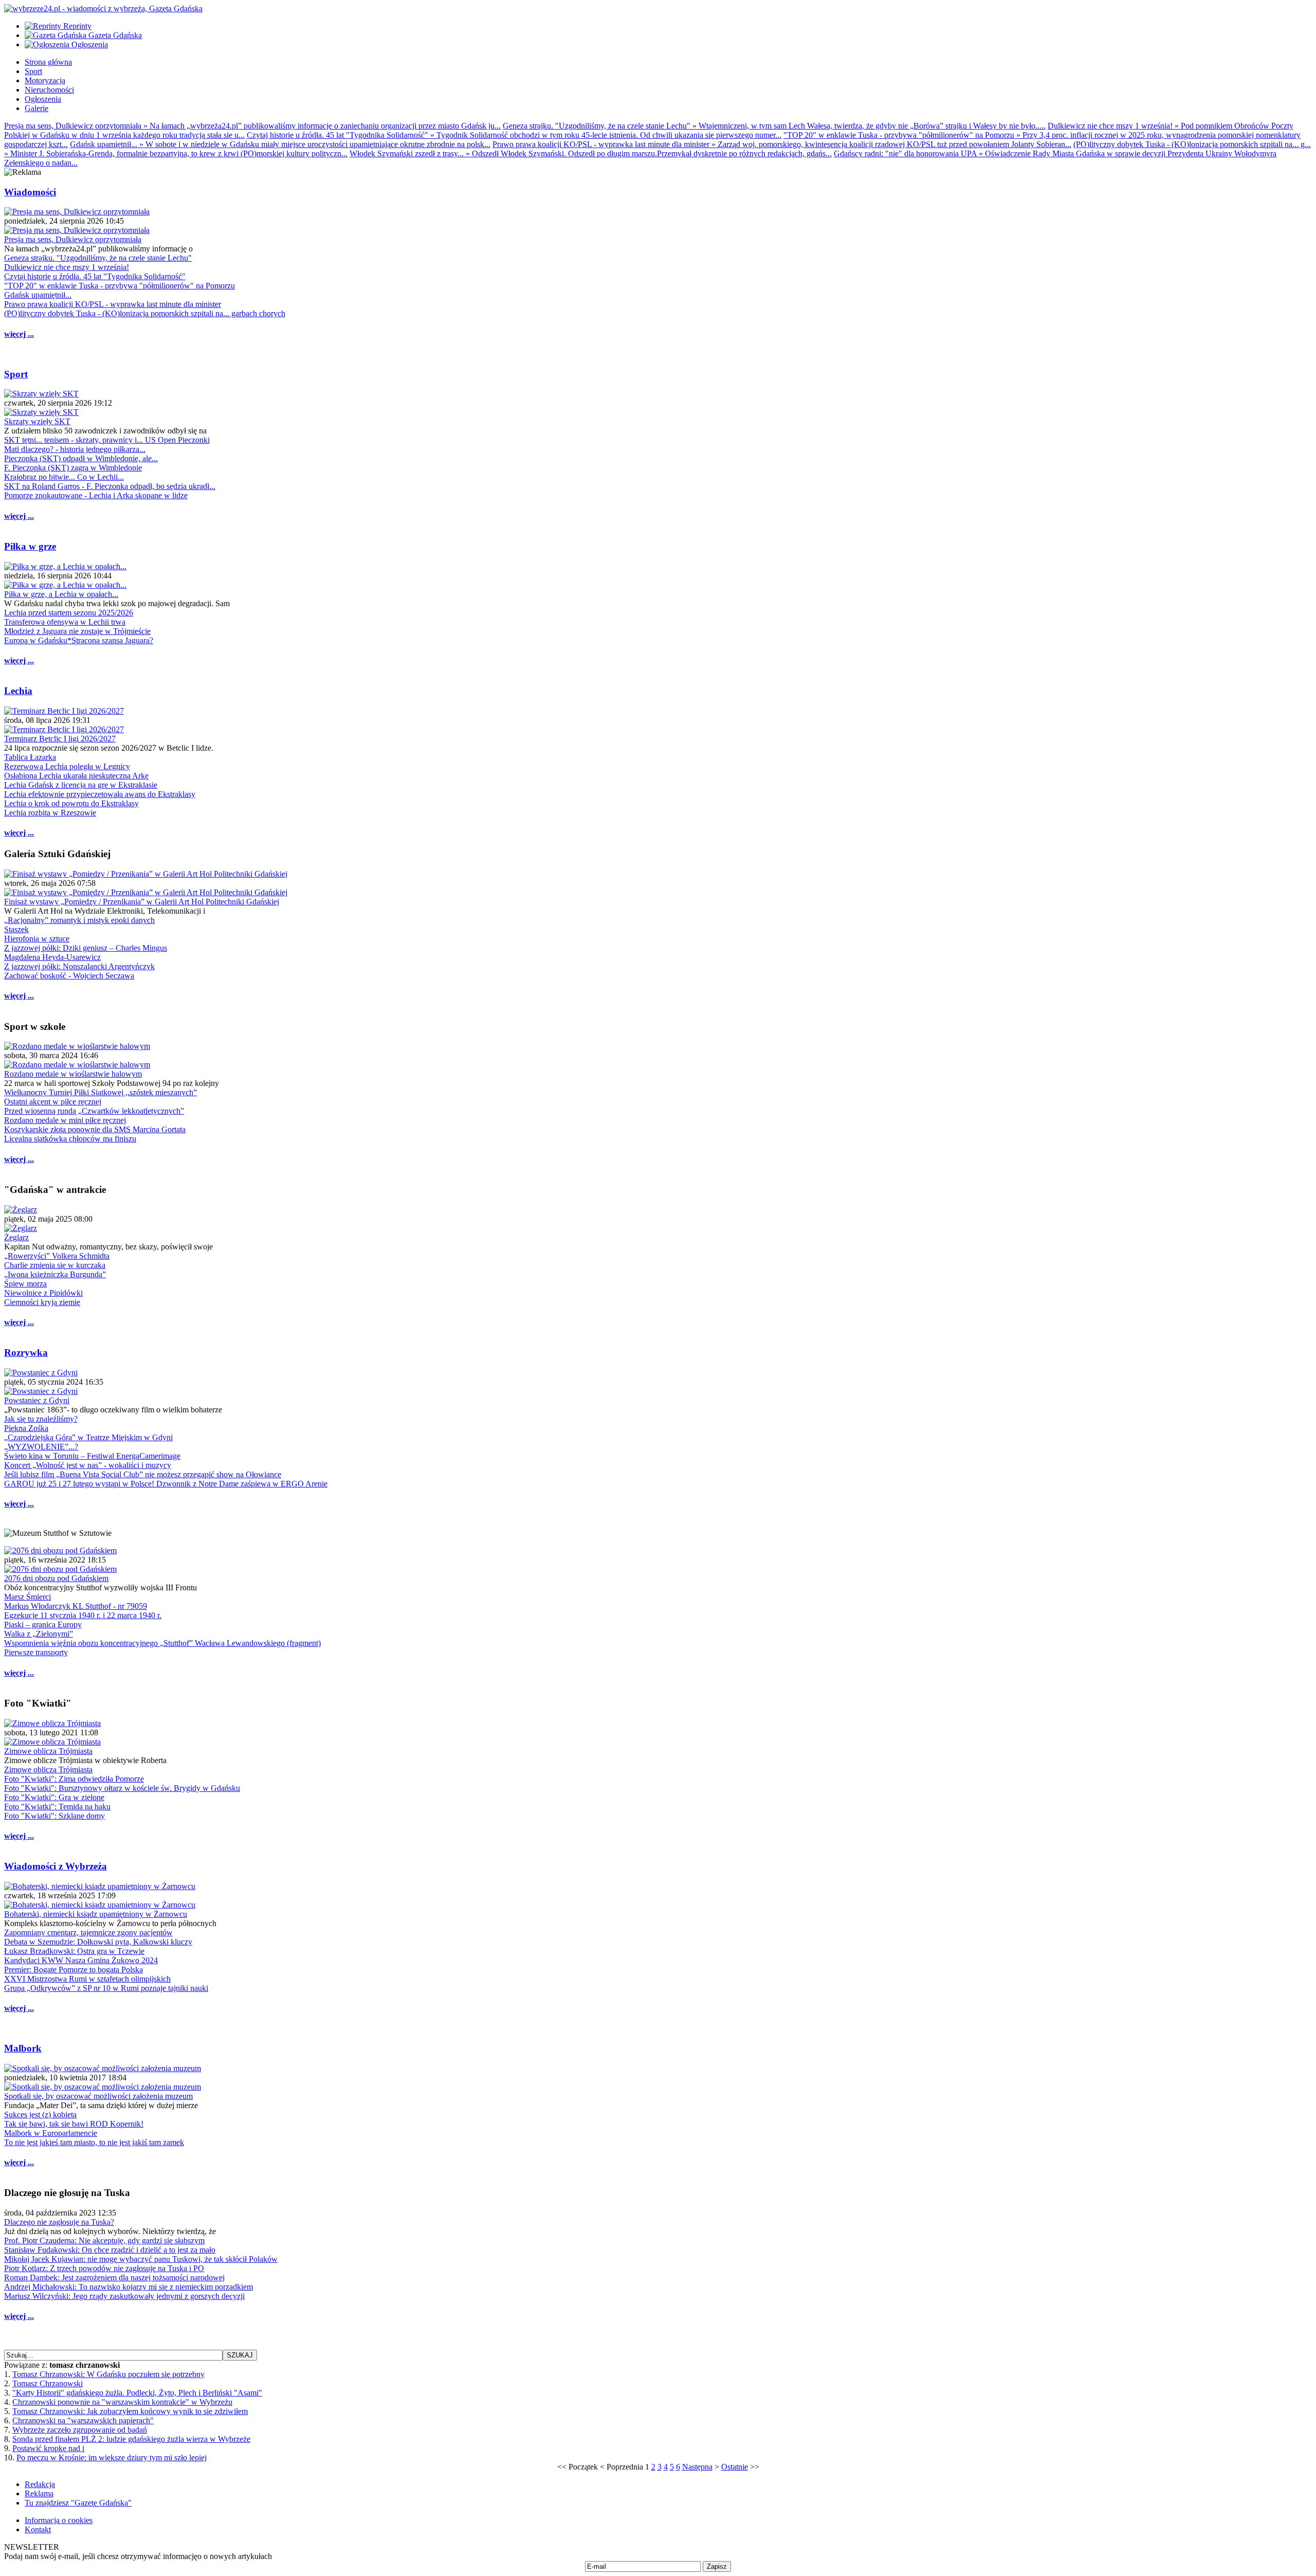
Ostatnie (735, 2467)
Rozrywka (26, 1353)
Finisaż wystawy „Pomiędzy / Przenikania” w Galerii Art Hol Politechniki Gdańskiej (142, 902)
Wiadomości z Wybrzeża (56, 1866)
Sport (16, 374)
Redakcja (40, 2484)
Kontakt (38, 2529)
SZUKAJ (240, 2355)
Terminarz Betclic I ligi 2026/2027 (60, 739)
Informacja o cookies (59, 2520)
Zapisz (717, 2566)
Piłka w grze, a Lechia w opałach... (61, 594)
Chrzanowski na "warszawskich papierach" (83, 2420)
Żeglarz (16, 1237)
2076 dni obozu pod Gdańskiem (56, 1578)
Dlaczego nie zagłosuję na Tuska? (59, 2222)
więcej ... (19, 334)
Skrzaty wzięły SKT (37, 421)
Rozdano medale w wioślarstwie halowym (73, 1074)
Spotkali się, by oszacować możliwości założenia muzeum (98, 2096)
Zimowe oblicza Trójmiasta (48, 1751)
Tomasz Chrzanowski (48, 2383)
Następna (697, 2467)
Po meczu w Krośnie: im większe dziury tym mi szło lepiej (112, 2457)
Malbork (23, 2048)
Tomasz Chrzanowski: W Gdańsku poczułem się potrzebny (108, 2374)
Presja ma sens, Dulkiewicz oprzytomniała (73, 239)
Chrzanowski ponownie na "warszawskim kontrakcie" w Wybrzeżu (122, 2402)
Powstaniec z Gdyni (37, 1400)
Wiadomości (30, 192)
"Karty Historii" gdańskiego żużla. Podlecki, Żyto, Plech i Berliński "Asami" (137, 2393)
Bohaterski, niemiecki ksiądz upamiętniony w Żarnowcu (96, 1914)
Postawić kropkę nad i (48, 2448)
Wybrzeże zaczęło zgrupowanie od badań (80, 2430)
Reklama (39, 2493)
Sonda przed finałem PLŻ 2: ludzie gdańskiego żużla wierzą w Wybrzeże (131, 2439)
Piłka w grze (30, 546)
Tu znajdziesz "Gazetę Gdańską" (78, 2503)
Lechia (18, 691)
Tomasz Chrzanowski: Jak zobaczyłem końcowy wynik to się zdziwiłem (130, 2411)
